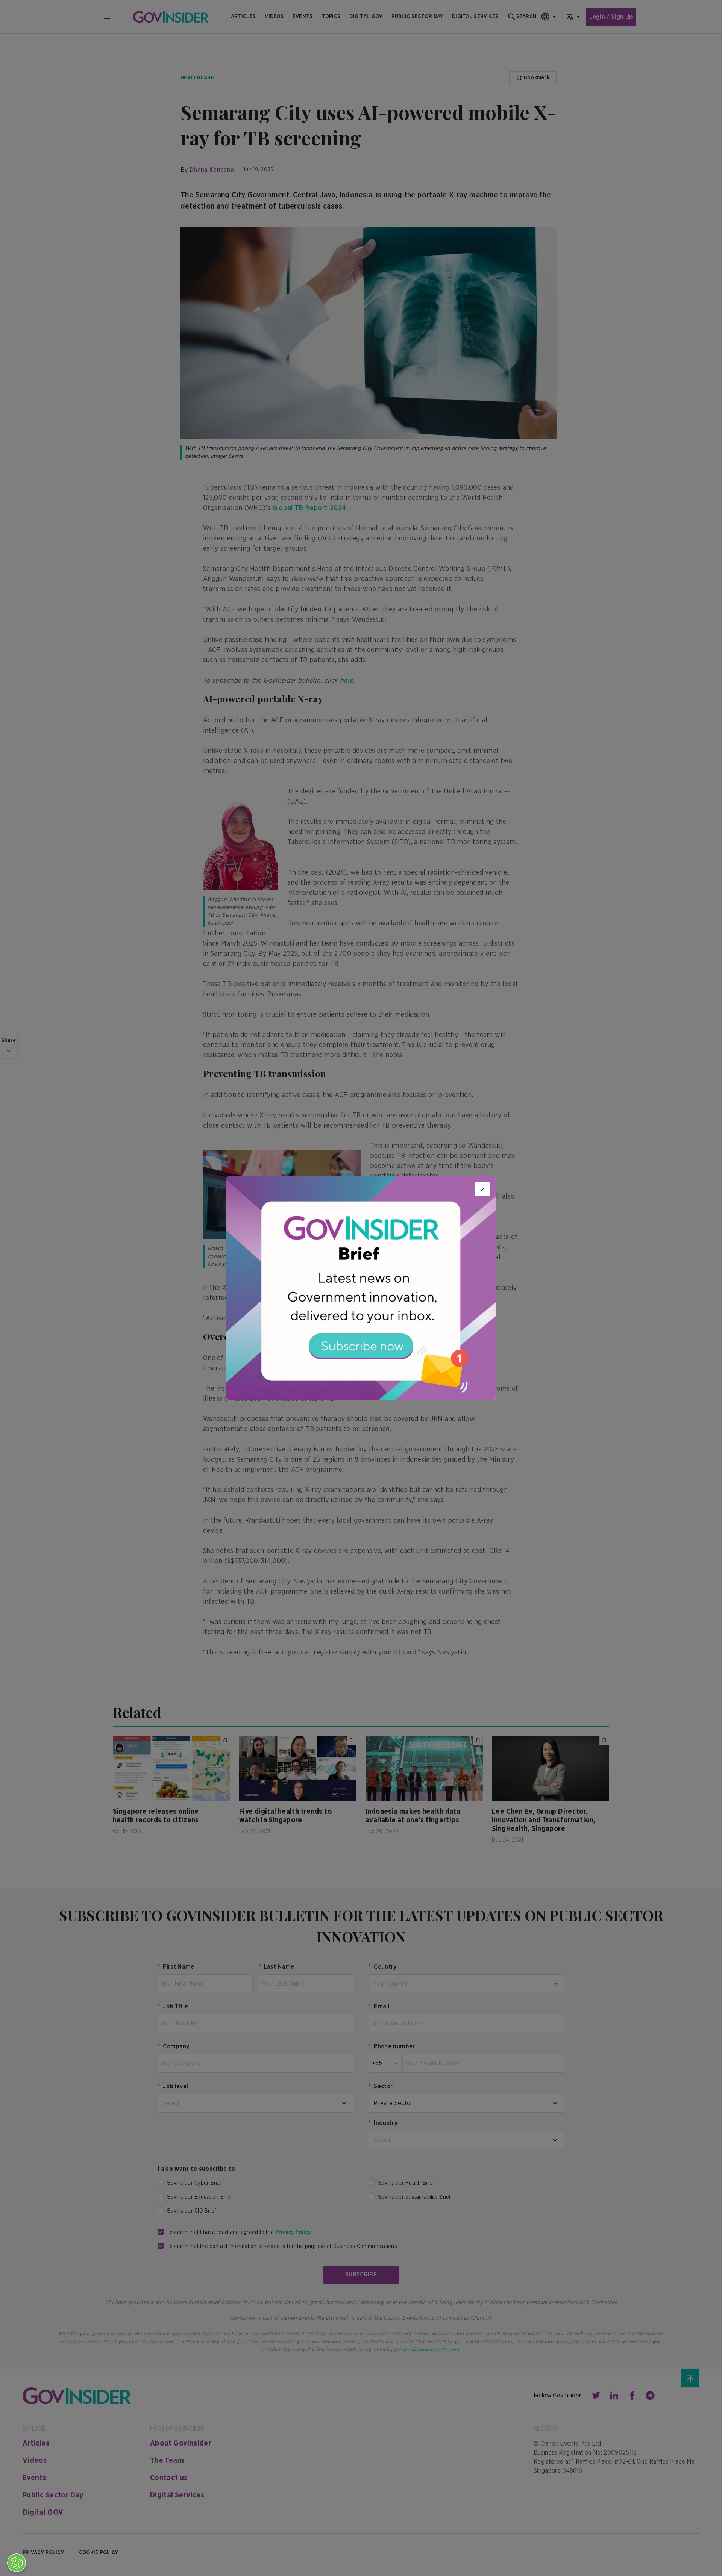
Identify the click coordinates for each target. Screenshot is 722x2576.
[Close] (482, 1189)
